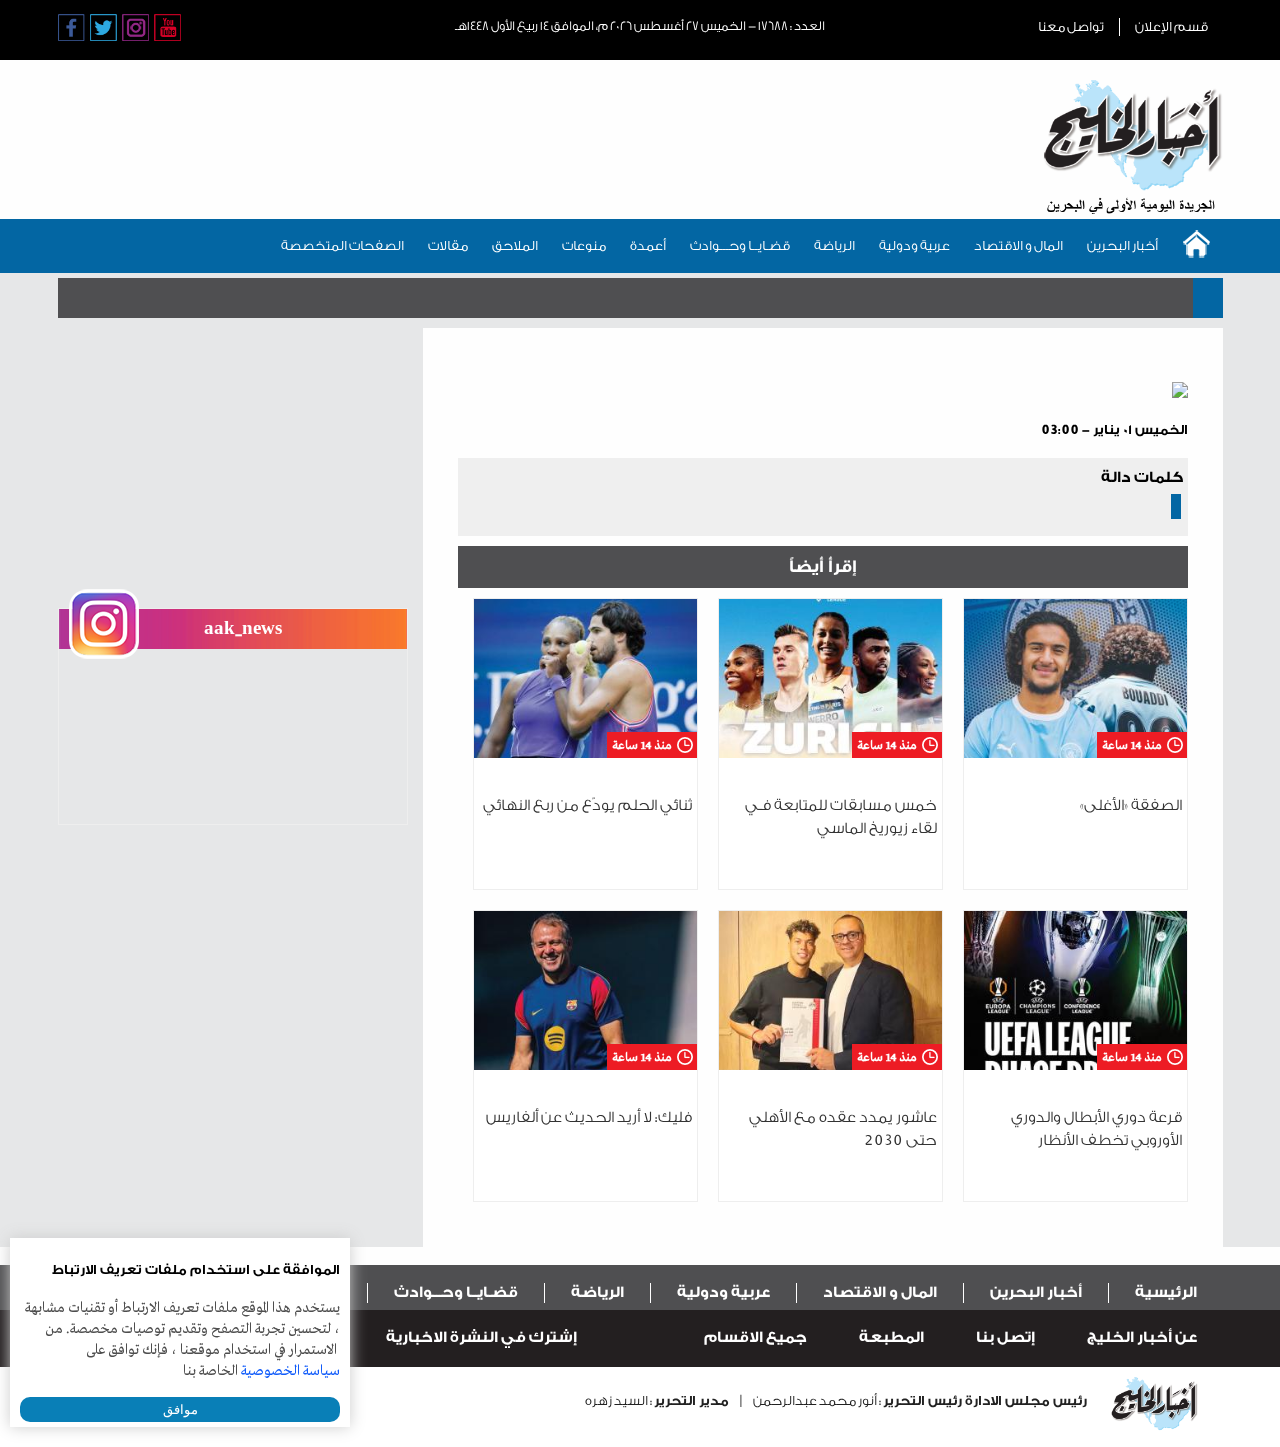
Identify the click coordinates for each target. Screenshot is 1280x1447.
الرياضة (834, 245)
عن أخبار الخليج (1142, 1337)
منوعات (584, 245)
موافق (180, 1409)
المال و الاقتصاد (1018, 245)
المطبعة (891, 1337)
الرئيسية (1166, 1292)
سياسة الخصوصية (290, 1371)
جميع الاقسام (755, 1337)
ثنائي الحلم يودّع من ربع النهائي (587, 805)
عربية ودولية (914, 245)
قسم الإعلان (1171, 26)
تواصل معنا (1071, 26)
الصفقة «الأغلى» (1131, 805)
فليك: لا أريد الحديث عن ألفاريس (589, 1117)
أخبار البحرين (1122, 245)
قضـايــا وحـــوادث (740, 245)
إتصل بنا (1005, 1337)
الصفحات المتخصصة (342, 245)
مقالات (448, 245)
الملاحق (515, 245)
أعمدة (648, 245)
